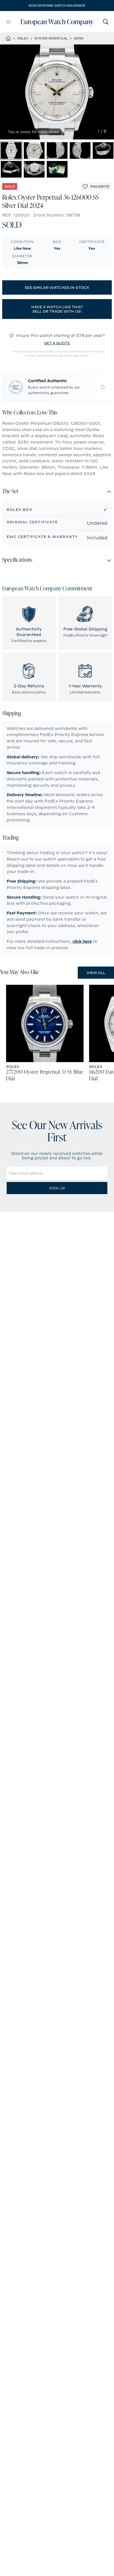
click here (82, 941)
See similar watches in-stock (57, 287)
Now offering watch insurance (57, 6)
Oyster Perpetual (51, 38)
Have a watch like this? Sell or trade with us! (57, 309)
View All (96, 973)
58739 (79, 38)
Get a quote (57, 343)
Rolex (23, 38)
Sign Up (57, 1188)
